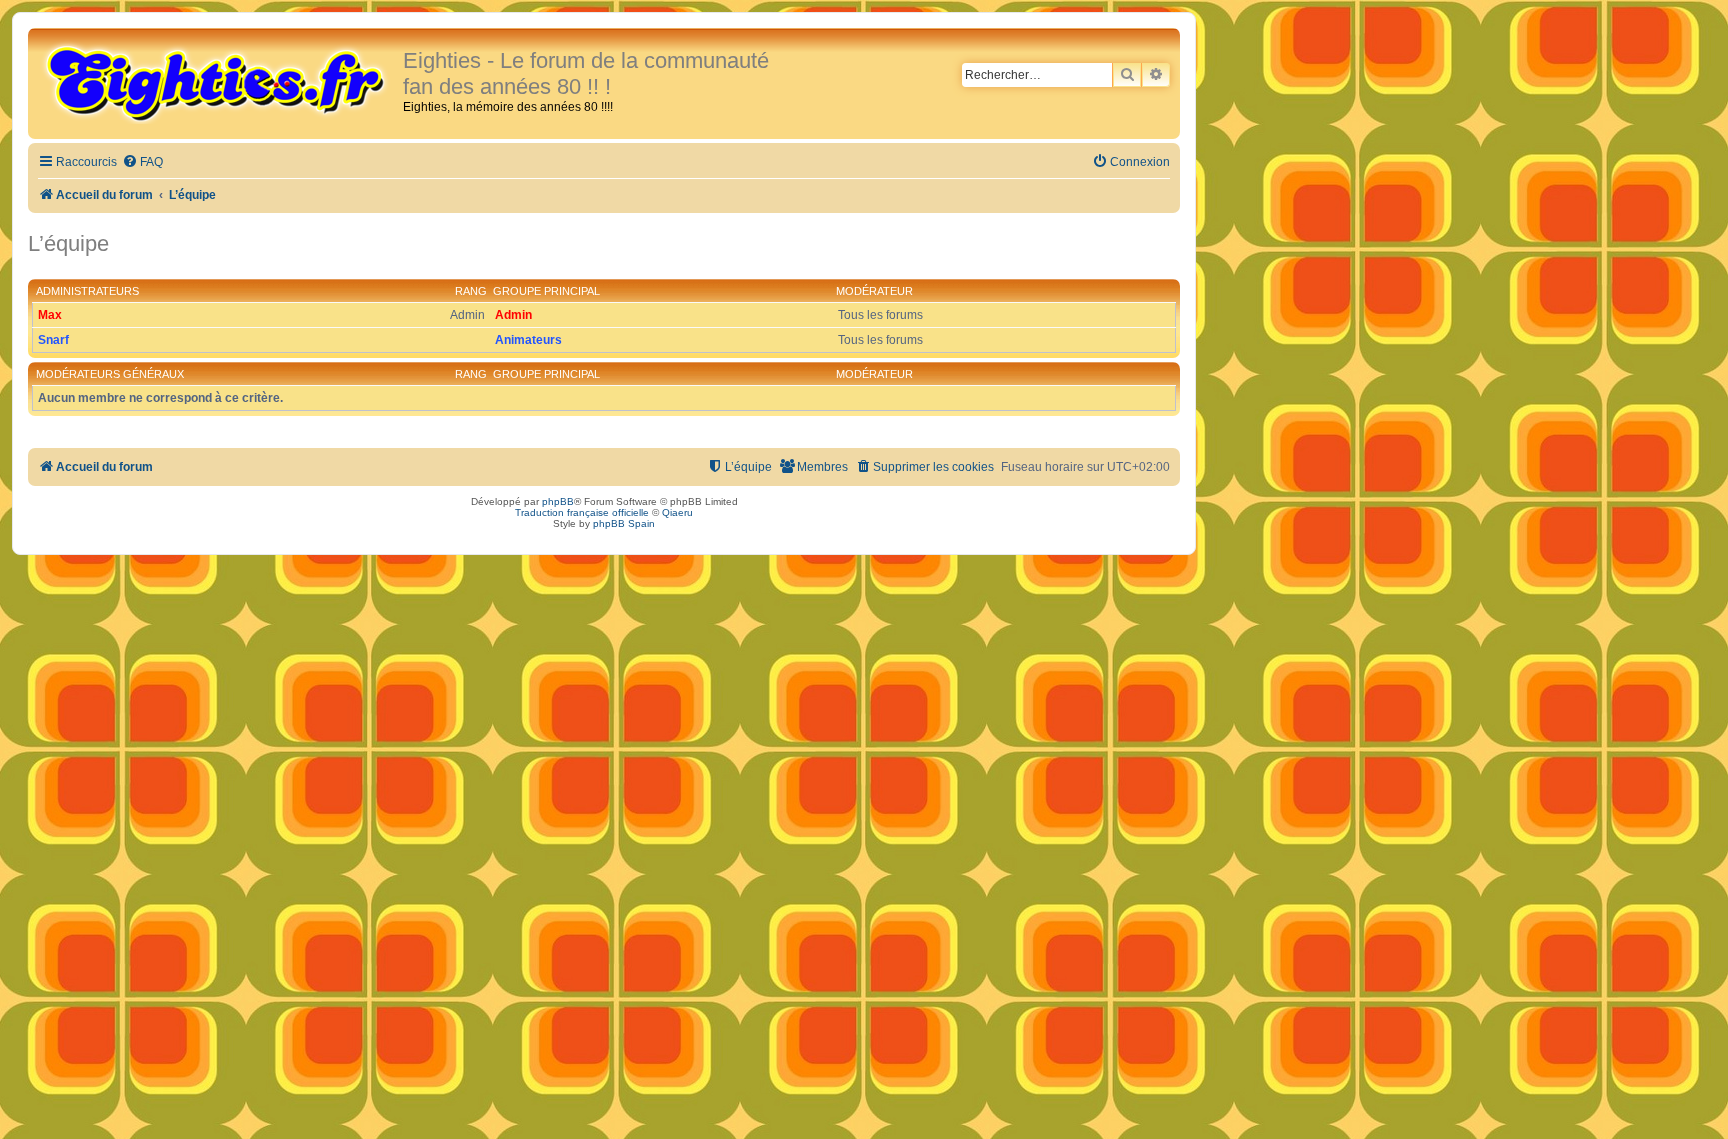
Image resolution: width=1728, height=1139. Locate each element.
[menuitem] (142, 162)
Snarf (53, 340)
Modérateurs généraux (110, 374)
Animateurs (528, 340)
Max (50, 315)
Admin (513, 315)
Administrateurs (87, 291)
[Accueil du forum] (218, 82)
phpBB (558, 501)
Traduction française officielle (582, 512)
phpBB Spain (624, 523)
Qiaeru (677, 512)
